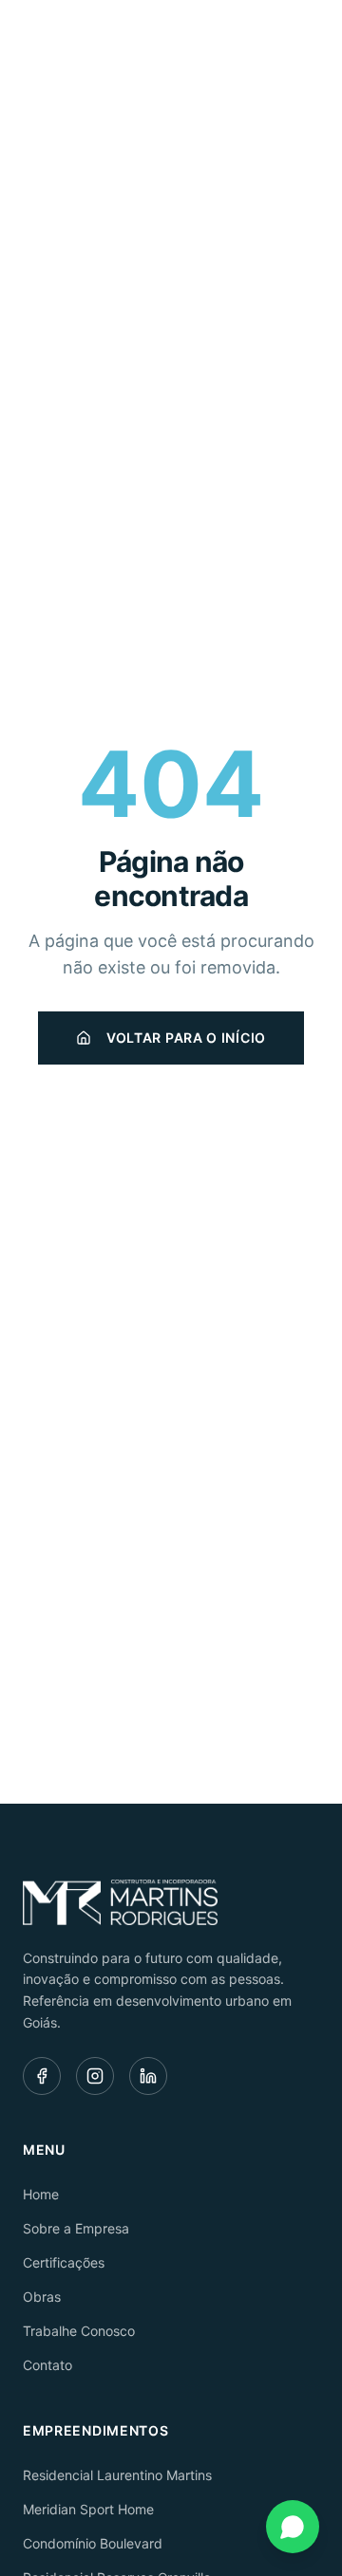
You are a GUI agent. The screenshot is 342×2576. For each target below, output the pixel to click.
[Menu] (298, 44)
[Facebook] (42, 2076)
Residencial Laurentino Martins (117, 2475)
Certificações (64, 2262)
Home (41, 2194)
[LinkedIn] (148, 2076)
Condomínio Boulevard (93, 2543)
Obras (42, 2297)
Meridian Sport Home (88, 2509)
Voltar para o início (186, 1038)
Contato (47, 2365)
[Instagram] (95, 2076)
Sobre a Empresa (76, 2228)
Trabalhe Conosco (79, 2331)
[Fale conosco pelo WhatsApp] (293, 2527)
